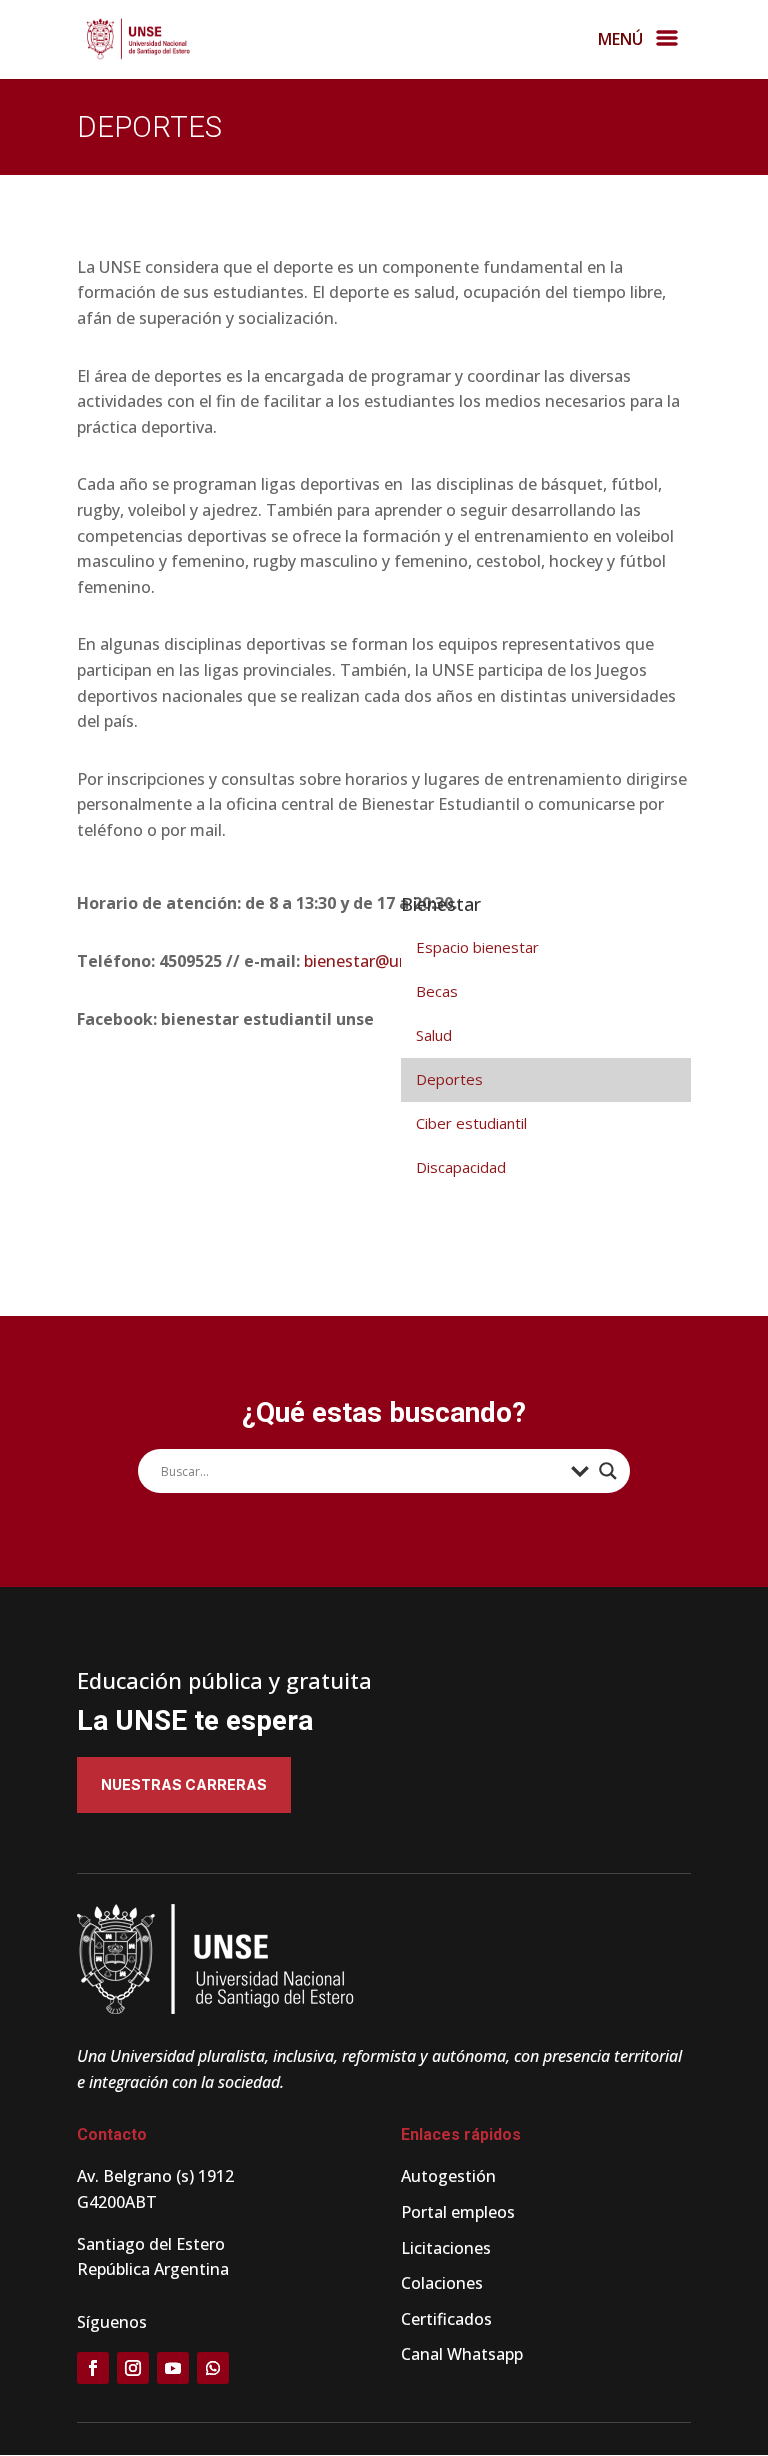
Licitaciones (446, 2248)
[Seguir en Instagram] (133, 2368)
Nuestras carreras (184, 1784)
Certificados (446, 2319)
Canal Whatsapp (462, 2354)
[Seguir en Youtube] (173, 2368)
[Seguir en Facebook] (93, 2368)
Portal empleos (458, 2212)
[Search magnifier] (608, 1471)
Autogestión (448, 2176)
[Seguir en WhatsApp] (213, 2368)
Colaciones (442, 2283)
